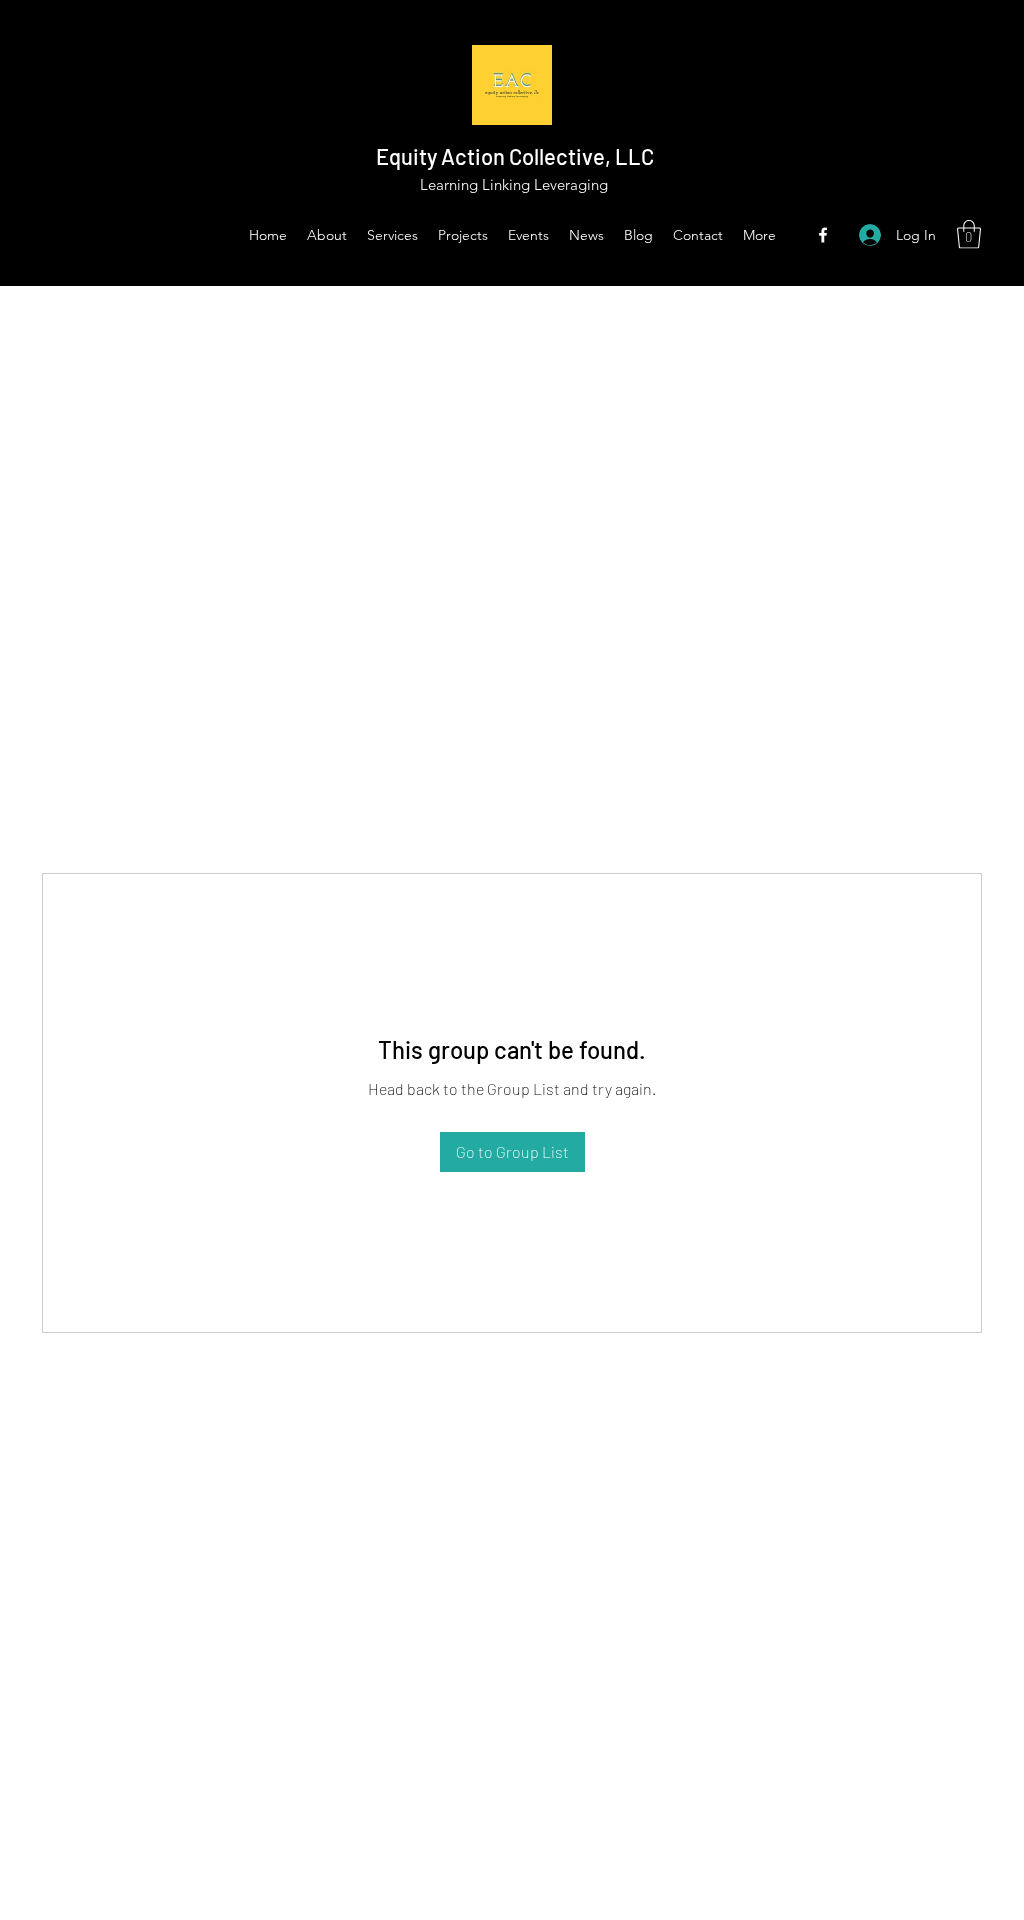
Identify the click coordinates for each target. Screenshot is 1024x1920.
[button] (969, 234)
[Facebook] (823, 235)
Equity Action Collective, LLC (515, 156)
